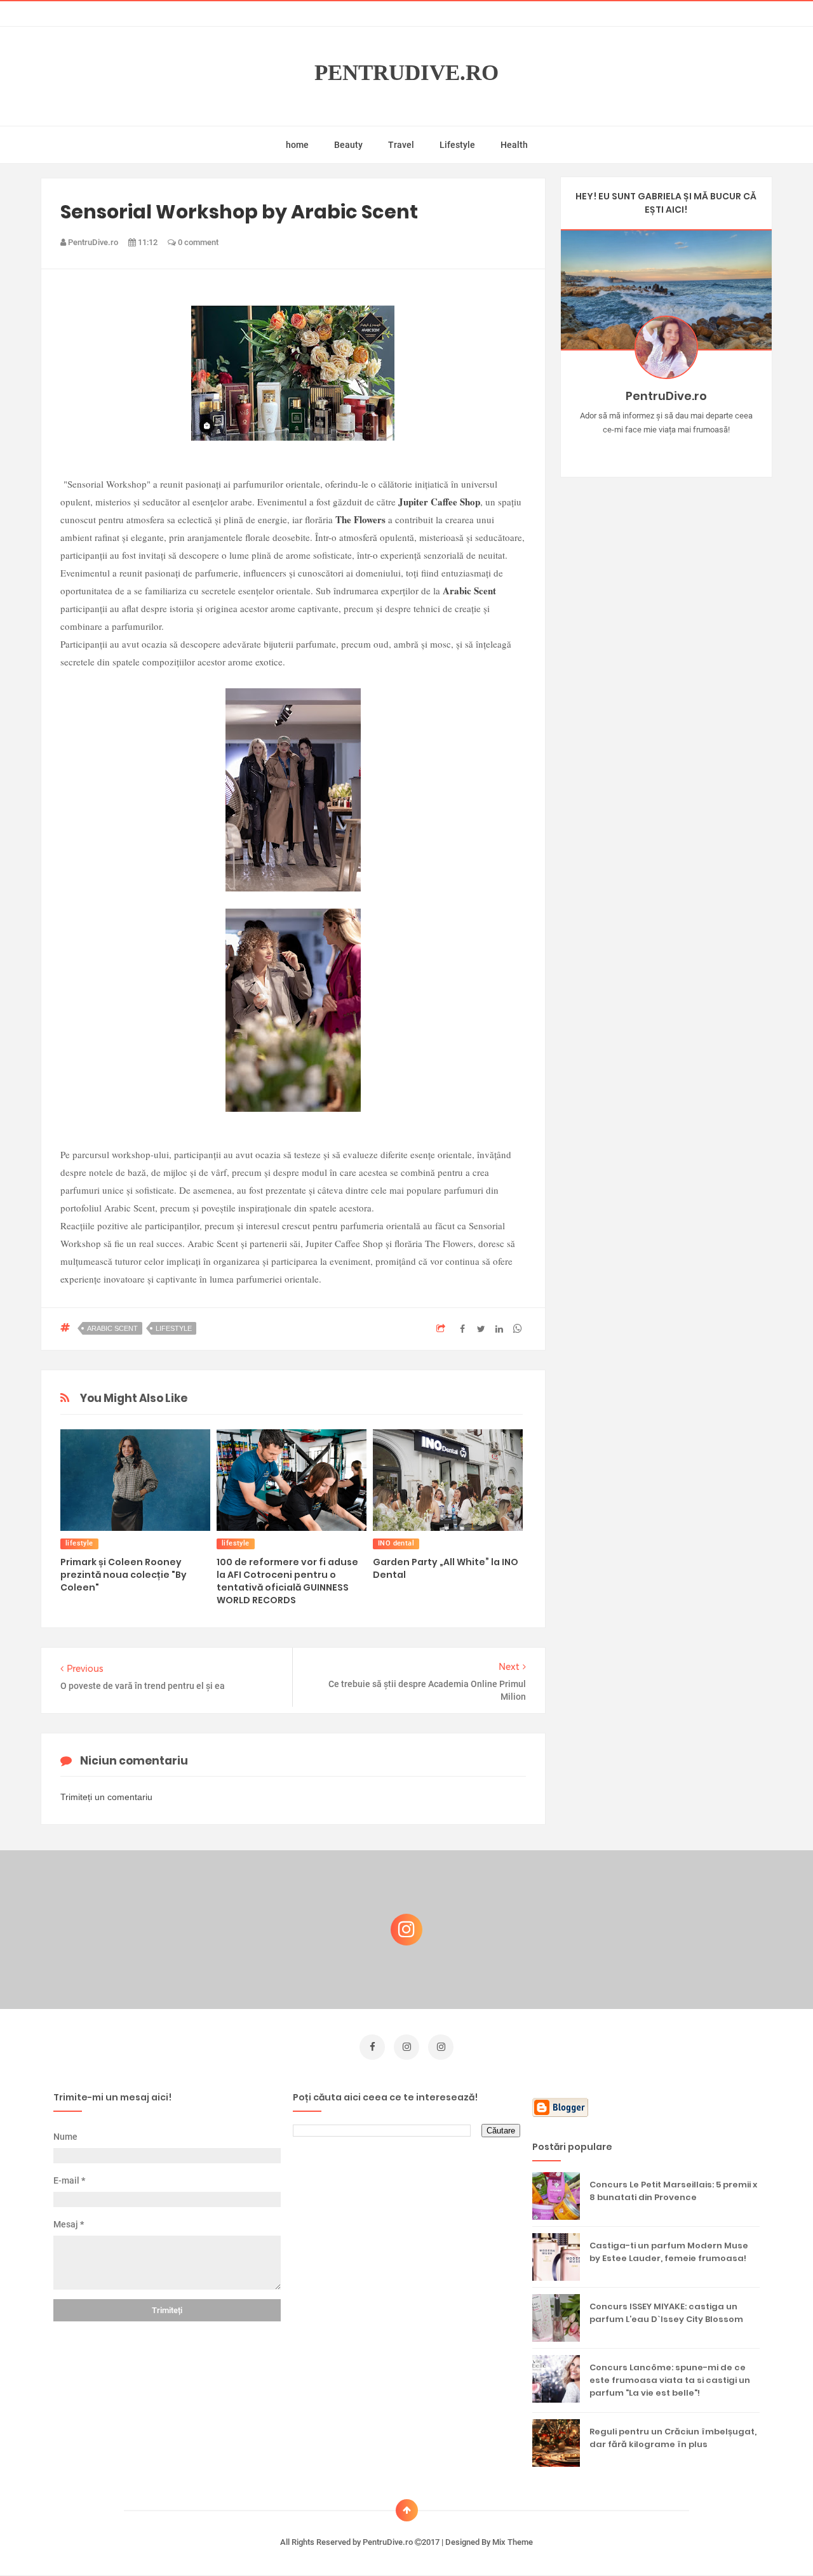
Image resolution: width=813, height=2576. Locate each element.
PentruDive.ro (406, 73)
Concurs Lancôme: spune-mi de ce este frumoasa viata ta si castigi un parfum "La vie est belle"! (670, 2380)
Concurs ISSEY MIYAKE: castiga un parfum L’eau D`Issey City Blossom (666, 2313)
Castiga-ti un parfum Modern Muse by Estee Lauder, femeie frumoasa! (669, 2252)
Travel (401, 145)
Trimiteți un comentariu (106, 1797)
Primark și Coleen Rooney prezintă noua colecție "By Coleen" (124, 1575)
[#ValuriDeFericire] (666, 450)
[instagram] (406, 2047)
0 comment (197, 242)
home (297, 145)
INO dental (396, 1543)
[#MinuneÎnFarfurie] (648, 450)
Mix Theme (513, 2542)
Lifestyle (457, 145)
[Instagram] (629, 450)
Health (514, 145)
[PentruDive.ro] (684, 450)
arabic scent (112, 1328)
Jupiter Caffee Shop (439, 502)
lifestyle (174, 1328)
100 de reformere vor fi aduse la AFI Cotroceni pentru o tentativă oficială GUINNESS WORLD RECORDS (287, 1581)
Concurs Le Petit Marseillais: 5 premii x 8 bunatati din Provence (673, 2191)
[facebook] (372, 2047)
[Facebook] (703, 450)
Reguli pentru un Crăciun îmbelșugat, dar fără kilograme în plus (673, 2438)
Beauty (348, 145)
